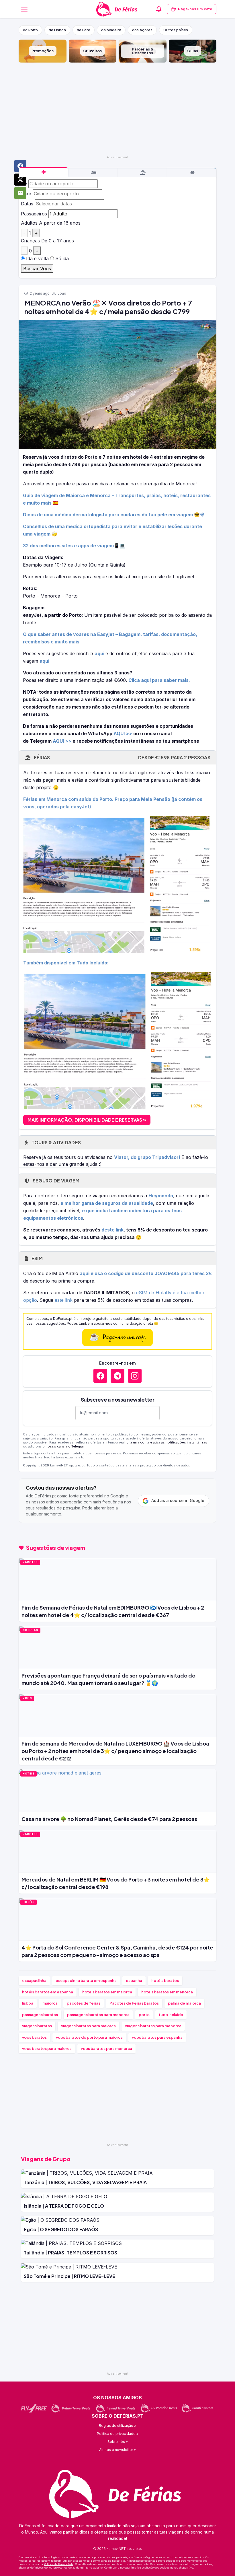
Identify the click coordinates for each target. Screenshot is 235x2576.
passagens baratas (40, 2015)
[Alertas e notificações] (159, 9)
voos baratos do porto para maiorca (89, 2037)
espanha (134, 1980)
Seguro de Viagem (55, 1181)
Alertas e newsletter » (117, 2450)
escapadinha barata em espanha (86, 1980)
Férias (122, 757)
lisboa (28, 2003)
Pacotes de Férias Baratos (134, 2003)
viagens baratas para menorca (153, 2026)
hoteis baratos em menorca (167, 1992)
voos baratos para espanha (157, 2037)
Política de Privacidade (59, 2564)
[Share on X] (20, 180)
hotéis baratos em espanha (48, 1992)
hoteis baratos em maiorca (107, 1992)
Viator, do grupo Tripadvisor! (148, 1157)
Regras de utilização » (117, 2426)
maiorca (50, 2003)
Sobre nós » (118, 2442)
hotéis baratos (165, 1980)
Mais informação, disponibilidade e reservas (85, 1120)
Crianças (30, 241)
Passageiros (34, 214)
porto (144, 2015)
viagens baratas (37, 2026)
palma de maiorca (184, 2003)
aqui (100, 653)
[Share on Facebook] (20, 166)
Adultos (29, 223)
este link (64, 1300)
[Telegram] (117, 1376)
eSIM (37, 1258)
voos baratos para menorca (106, 2048)
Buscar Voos (37, 269)
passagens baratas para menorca (98, 2015)
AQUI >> (123, 734)
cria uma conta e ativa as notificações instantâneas (167, 1442)
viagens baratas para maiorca (88, 2026)
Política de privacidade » (118, 2434)
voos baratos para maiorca (47, 2048)
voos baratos (34, 2037)
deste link (112, 1230)
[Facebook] (100, 1376)
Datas (27, 204)
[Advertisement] (117, 108)
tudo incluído (171, 2015)
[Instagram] (135, 1376)
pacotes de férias (84, 2003)
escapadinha (34, 1980)
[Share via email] (20, 193)
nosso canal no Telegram (65, 1446)
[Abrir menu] (24, 9)
